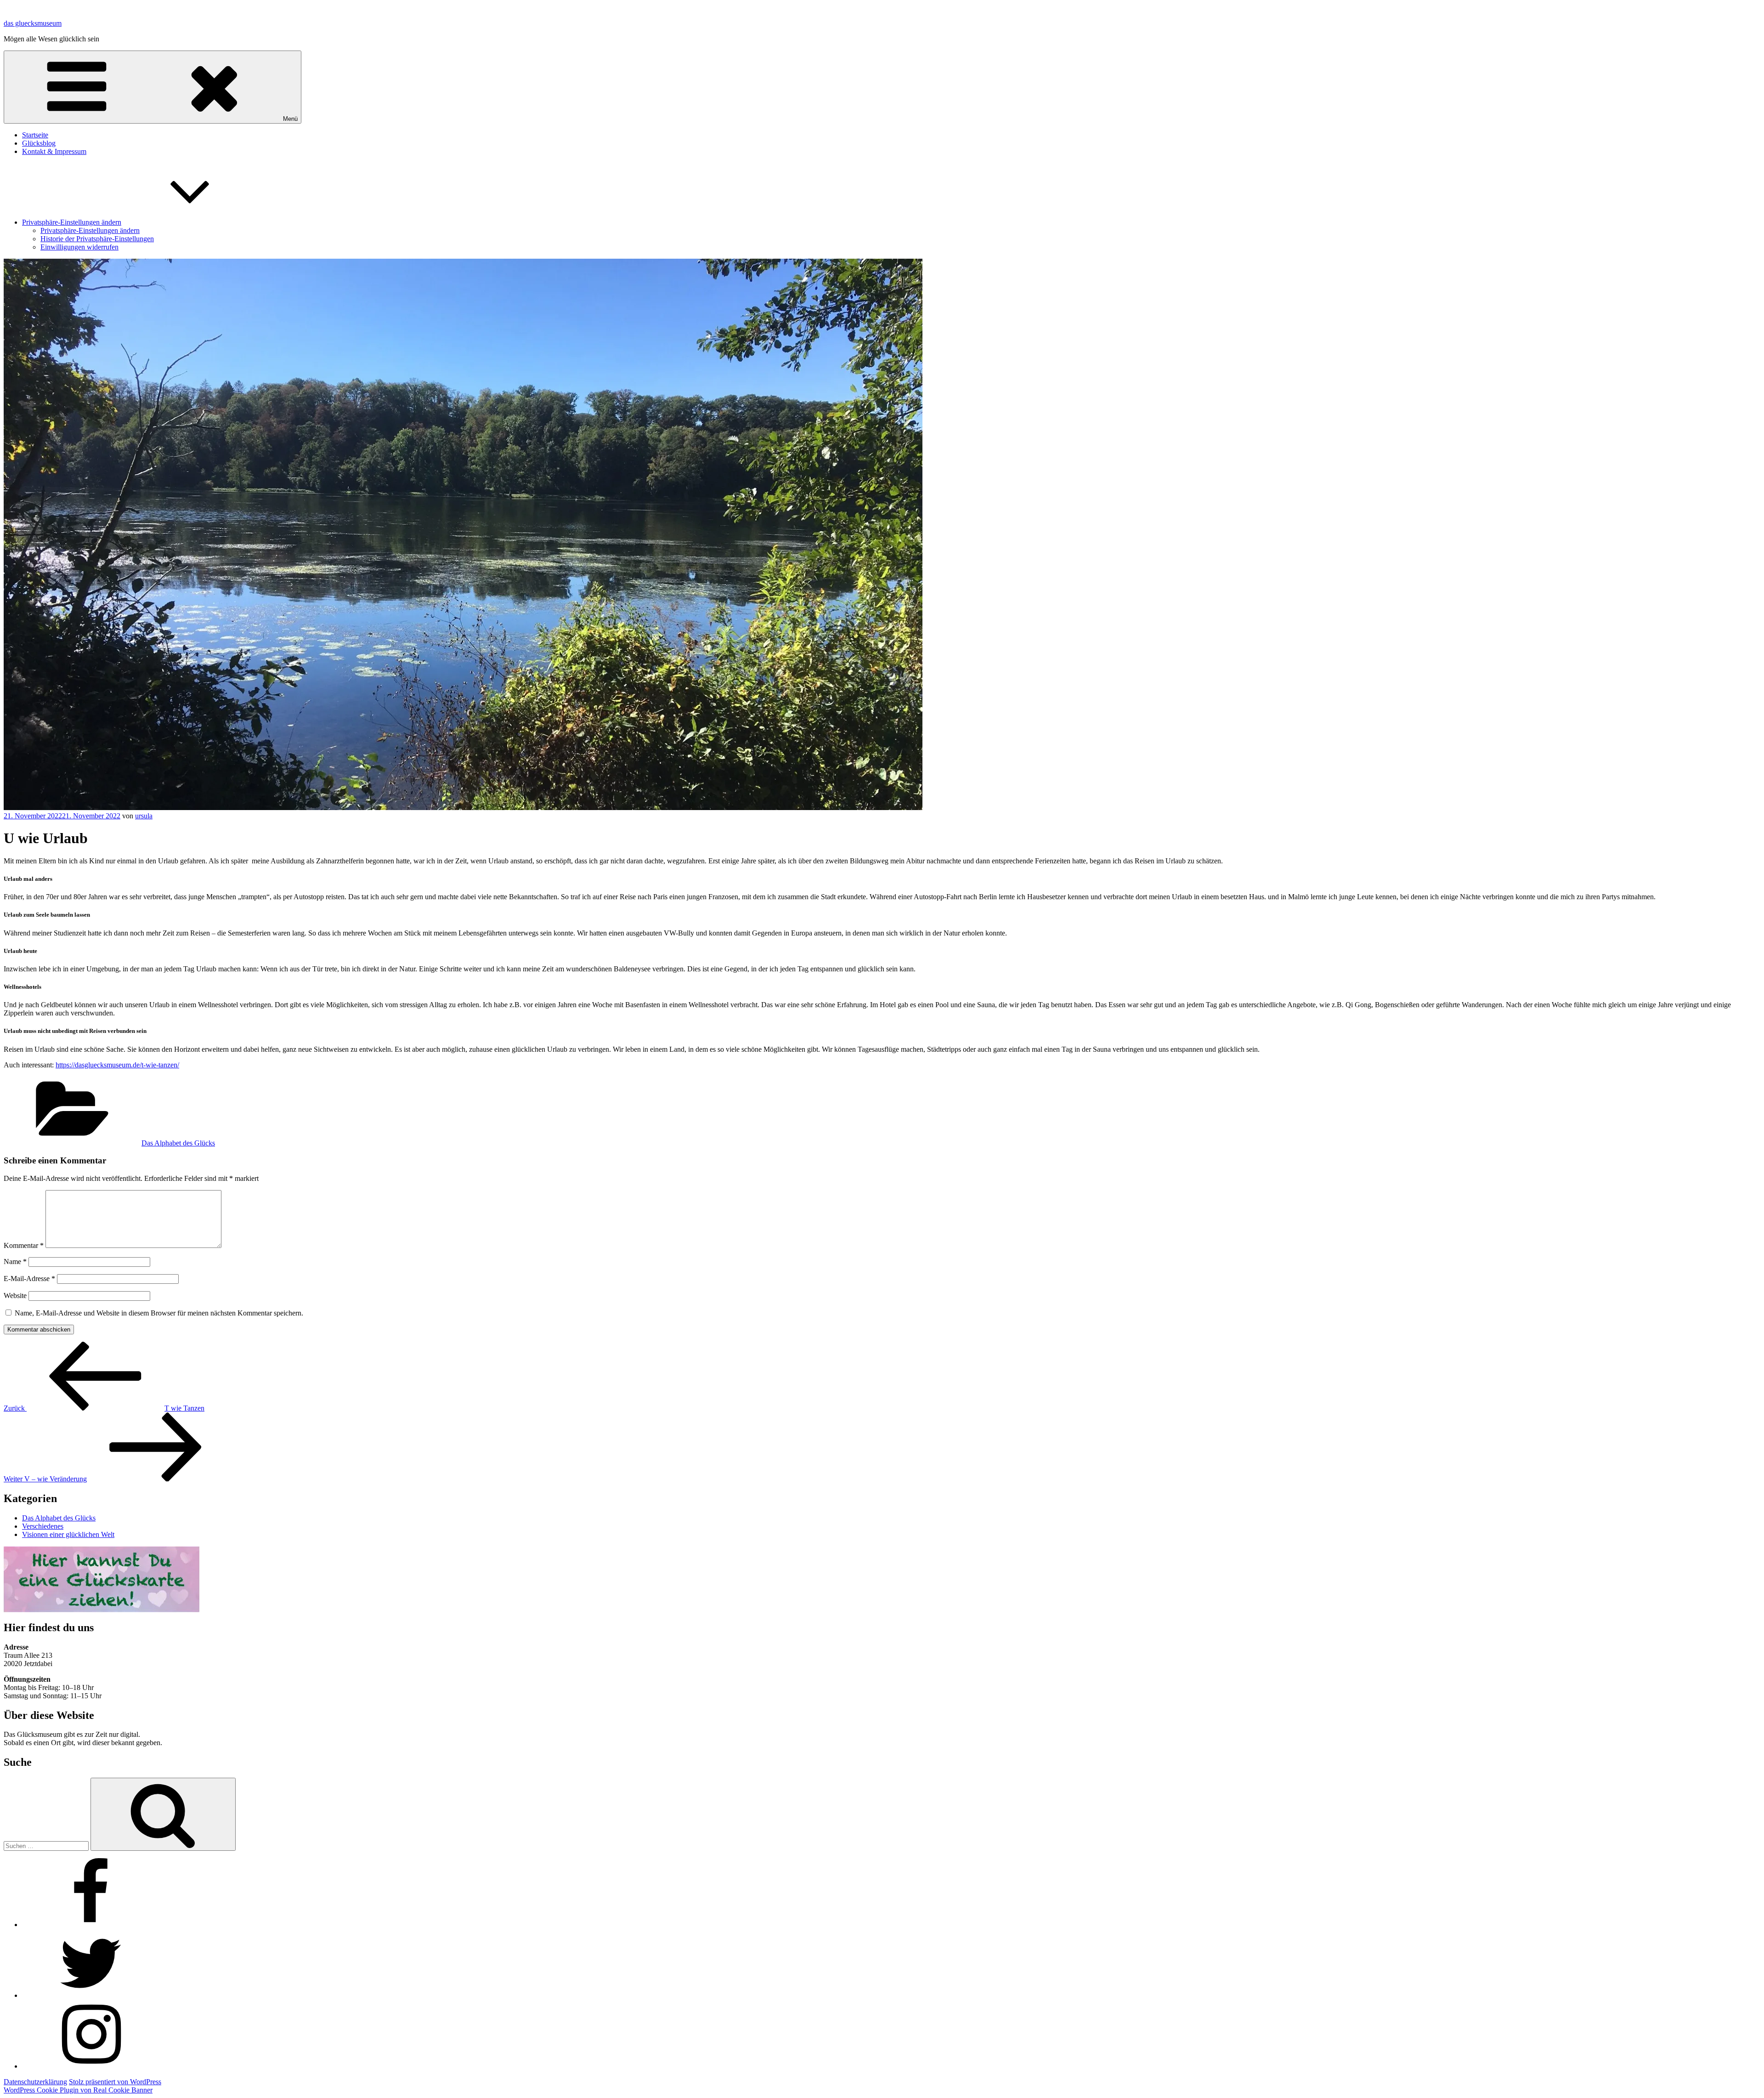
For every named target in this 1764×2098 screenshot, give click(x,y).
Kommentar (24, 1245)
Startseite (35, 135)
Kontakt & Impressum (54, 151)
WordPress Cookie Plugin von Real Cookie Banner (78, 2090)
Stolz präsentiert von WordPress (115, 2082)
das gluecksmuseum (33, 23)
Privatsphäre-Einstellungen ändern (72, 222)
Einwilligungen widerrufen (79, 247)
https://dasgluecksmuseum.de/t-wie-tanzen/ (117, 1065)
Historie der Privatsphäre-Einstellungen (97, 239)
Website (15, 1296)
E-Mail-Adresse (29, 1279)
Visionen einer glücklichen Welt (68, 1534)
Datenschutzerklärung (35, 2082)
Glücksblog (39, 143)
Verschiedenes (43, 1526)
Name (15, 1262)
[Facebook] (91, 1925)
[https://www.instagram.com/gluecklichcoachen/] (91, 2066)
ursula (144, 816)
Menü (290, 119)
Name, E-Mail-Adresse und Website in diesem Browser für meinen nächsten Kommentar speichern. (159, 1313)
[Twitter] (91, 1995)
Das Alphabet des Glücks (178, 1143)
